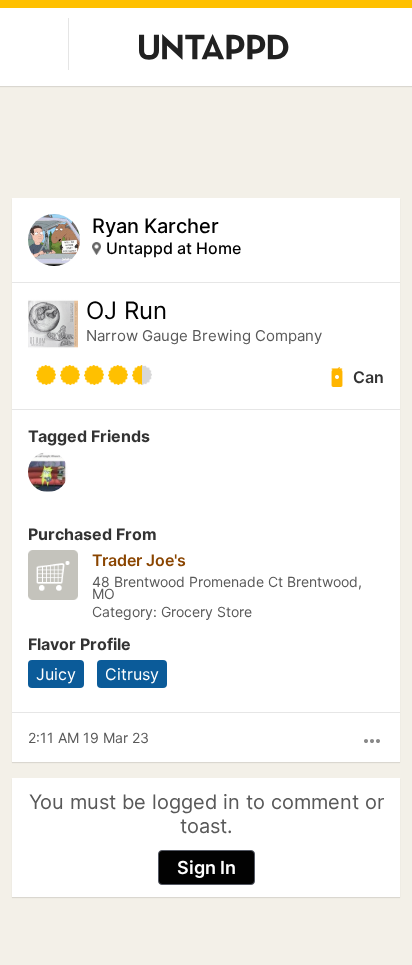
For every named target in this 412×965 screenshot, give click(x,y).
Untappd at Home (173, 248)
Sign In (206, 867)
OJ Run (126, 311)
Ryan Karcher (155, 226)
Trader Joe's (139, 560)
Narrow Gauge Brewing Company (204, 335)
